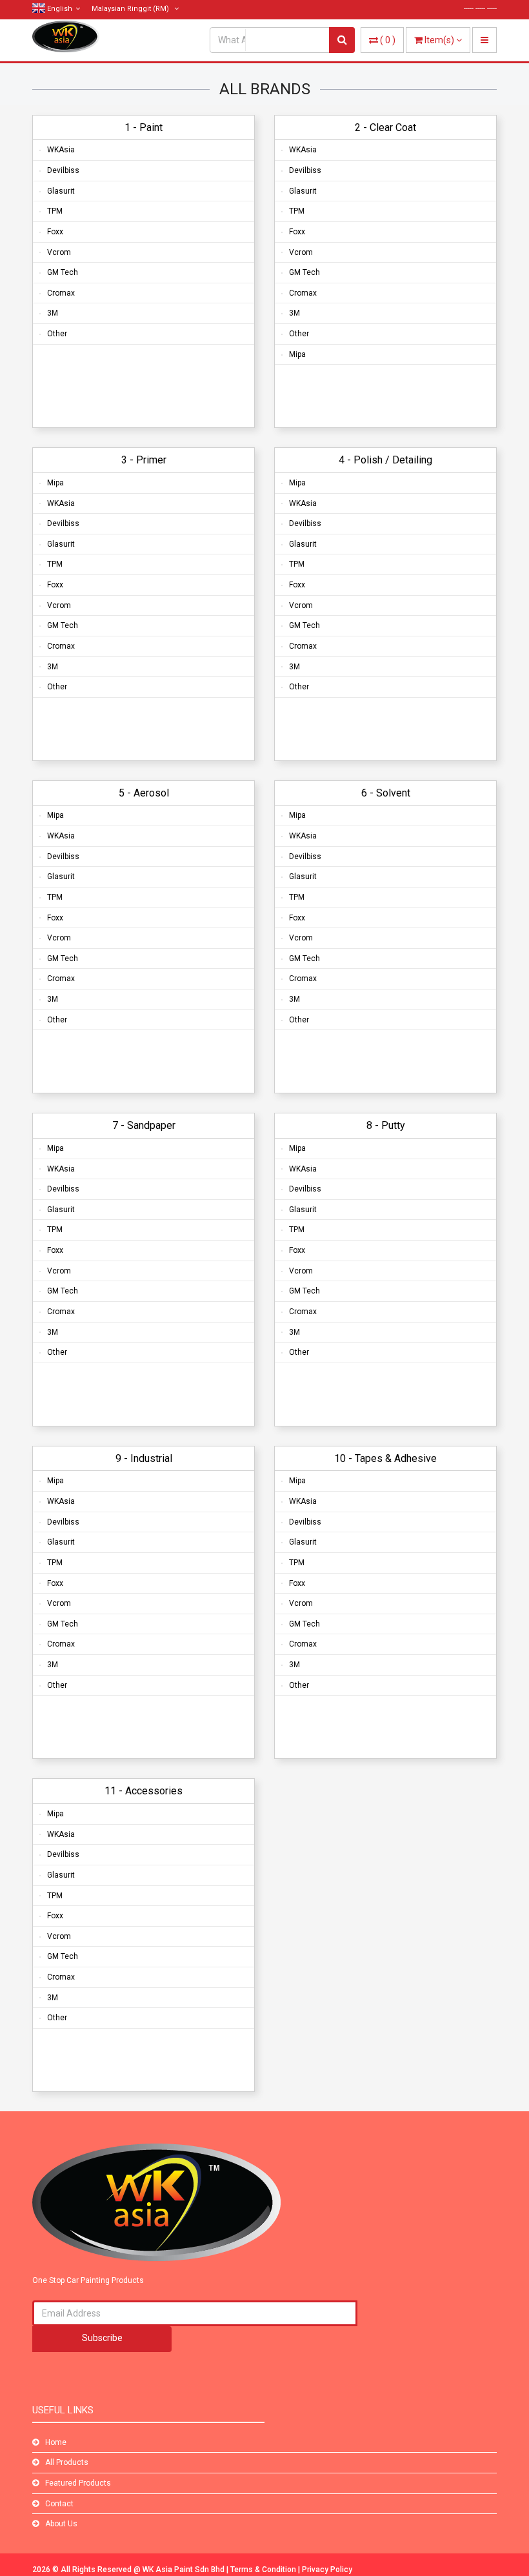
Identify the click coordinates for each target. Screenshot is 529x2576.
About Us (61, 2524)
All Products (67, 2462)
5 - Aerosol (144, 793)
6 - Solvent (386, 793)
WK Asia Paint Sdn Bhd (185, 2570)
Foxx (55, 232)
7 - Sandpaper (144, 1125)
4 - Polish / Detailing (385, 460)
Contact (59, 2504)
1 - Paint (144, 127)
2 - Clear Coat (385, 127)
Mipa (297, 354)
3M (53, 313)
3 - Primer (144, 460)
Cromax (61, 293)
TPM (55, 211)
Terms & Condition (264, 2570)
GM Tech (63, 272)
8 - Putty (386, 1125)
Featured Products (78, 2483)
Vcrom (59, 252)
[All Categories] (287, 40)
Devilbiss (63, 170)
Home (56, 2442)
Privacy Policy (327, 2570)
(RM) (131, 9)
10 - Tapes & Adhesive (385, 1458)
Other (57, 334)
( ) (388, 40)
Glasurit (61, 191)
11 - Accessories (144, 1791)
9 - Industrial (144, 1458)
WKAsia (61, 150)
